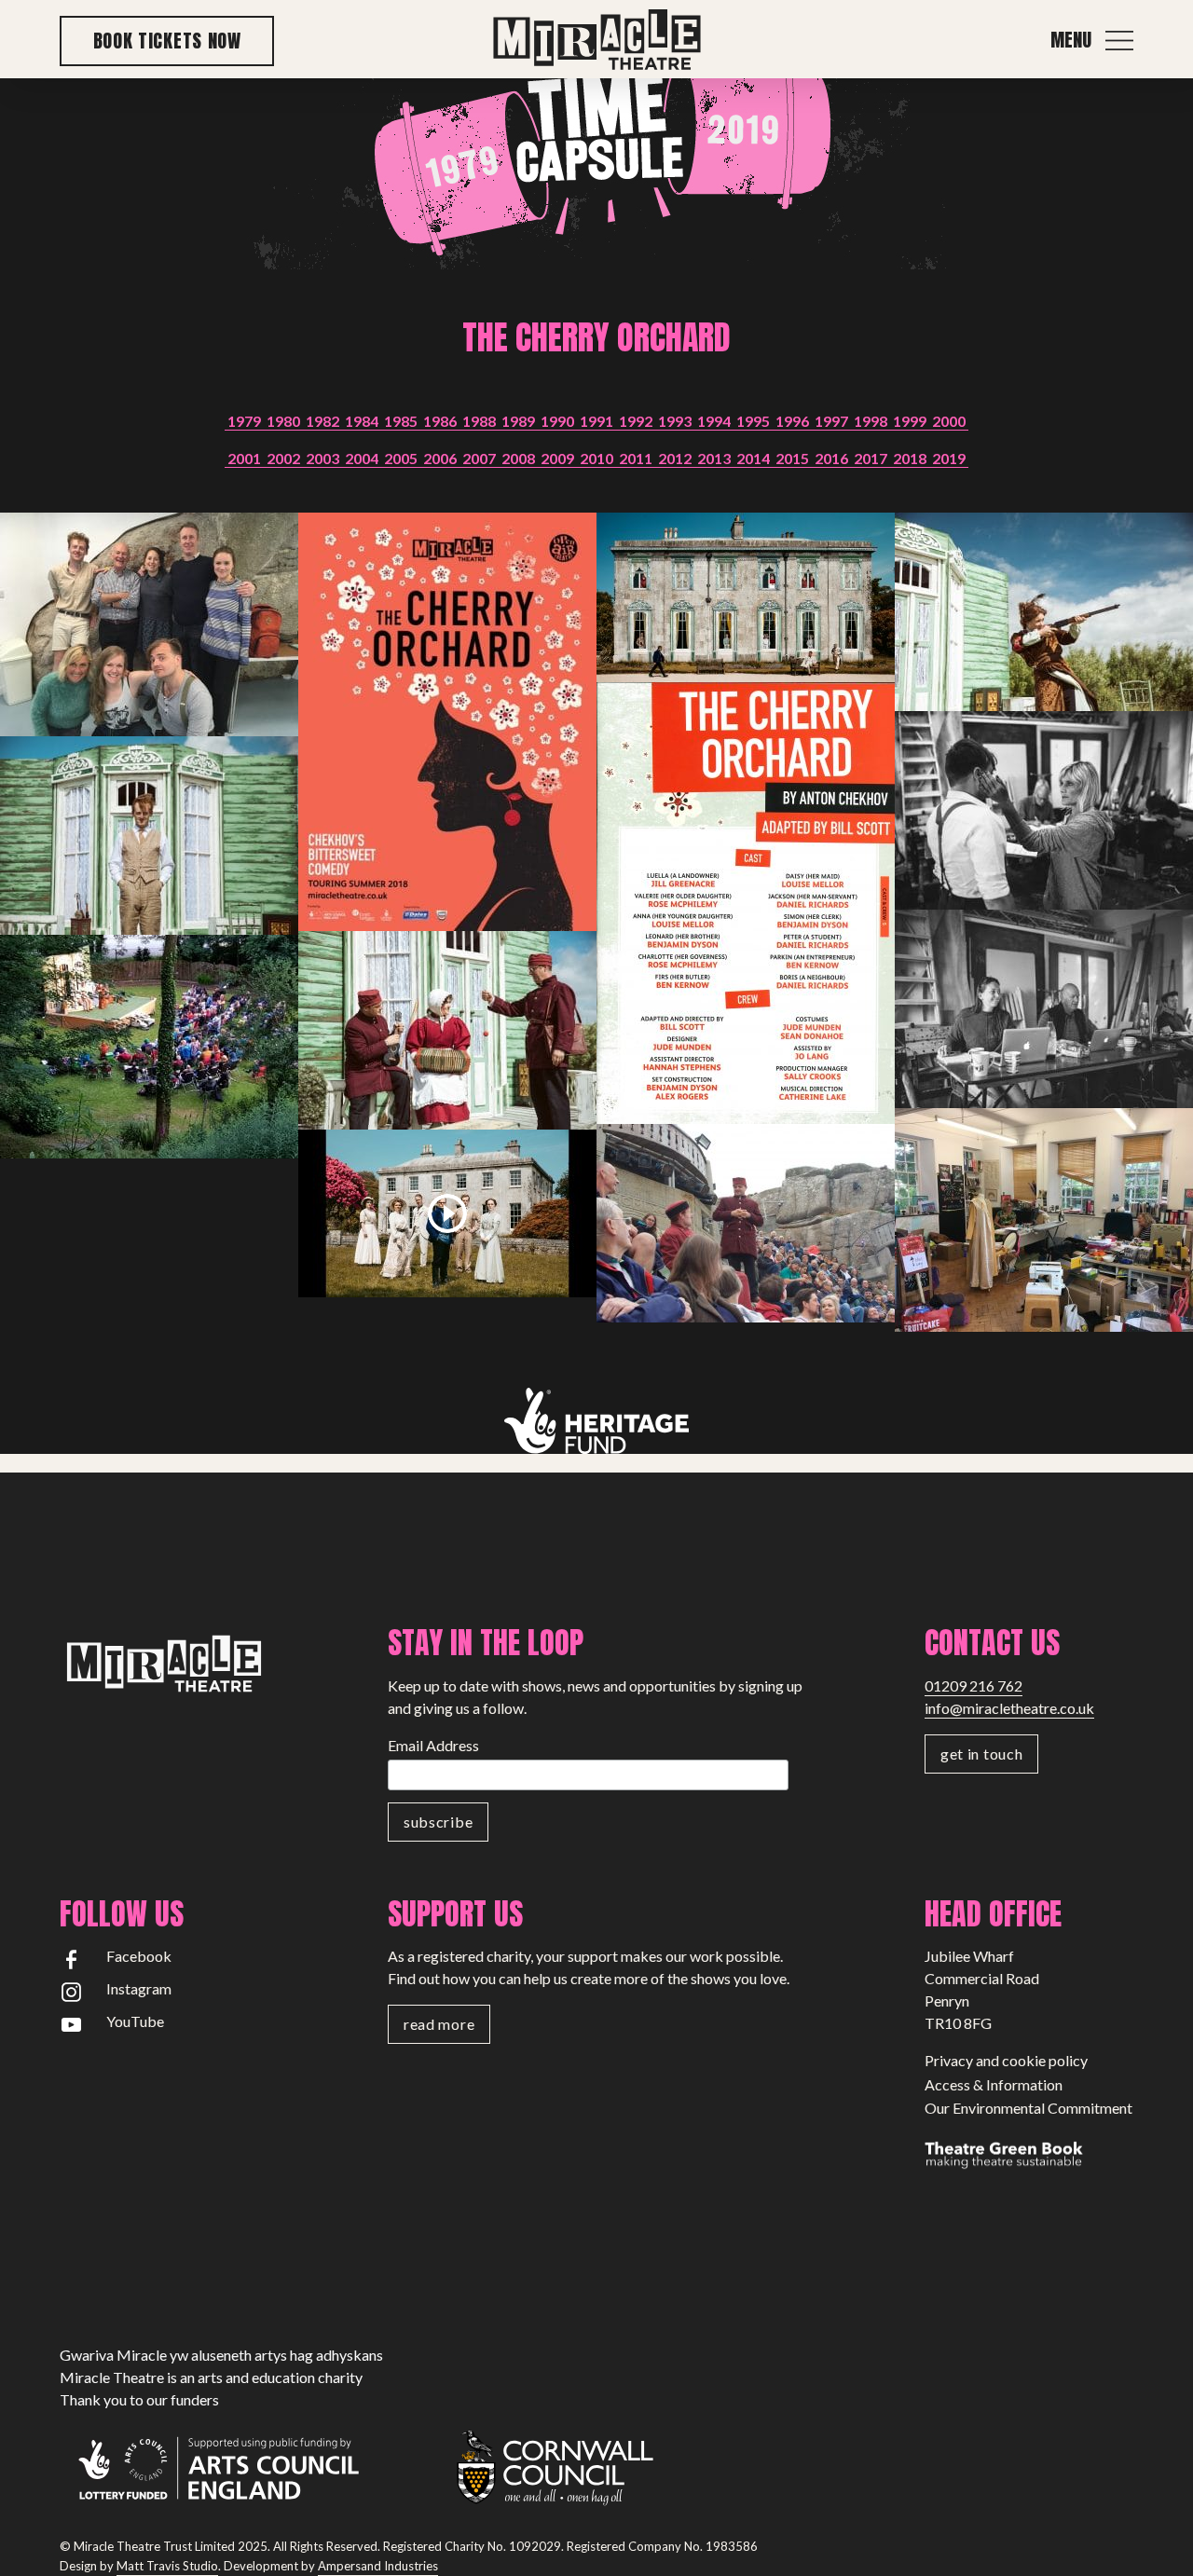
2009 (557, 458)
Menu (1071, 40)
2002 (283, 458)
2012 (675, 458)
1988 (479, 421)
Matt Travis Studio (167, 2566)
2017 (871, 458)
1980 (283, 421)
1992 (636, 421)
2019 (949, 458)
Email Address (433, 1745)
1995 (753, 421)
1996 (792, 421)
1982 (322, 421)
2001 (244, 458)
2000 (949, 421)
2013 (714, 458)
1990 (557, 421)
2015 (792, 458)
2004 (362, 458)
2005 (401, 458)
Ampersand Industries (378, 2566)
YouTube (135, 2021)
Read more (439, 2024)
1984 (362, 421)
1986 (440, 421)
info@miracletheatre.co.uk (1009, 1708)
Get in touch (981, 1754)
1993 (675, 421)
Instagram (139, 1988)
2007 (479, 458)
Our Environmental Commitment (1028, 2108)
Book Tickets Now (167, 41)
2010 (596, 458)
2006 (440, 458)
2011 (636, 458)
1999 (910, 421)
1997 (831, 421)
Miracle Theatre (596, 41)
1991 (596, 421)
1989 (518, 421)
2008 (518, 458)
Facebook (139, 1956)
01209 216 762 (974, 1685)
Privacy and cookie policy (1006, 2060)
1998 (871, 421)
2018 (910, 458)
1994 (714, 421)
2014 (753, 458)
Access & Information (994, 2084)
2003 (322, 458)
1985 (401, 421)
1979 (244, 421)
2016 (831, 458)
